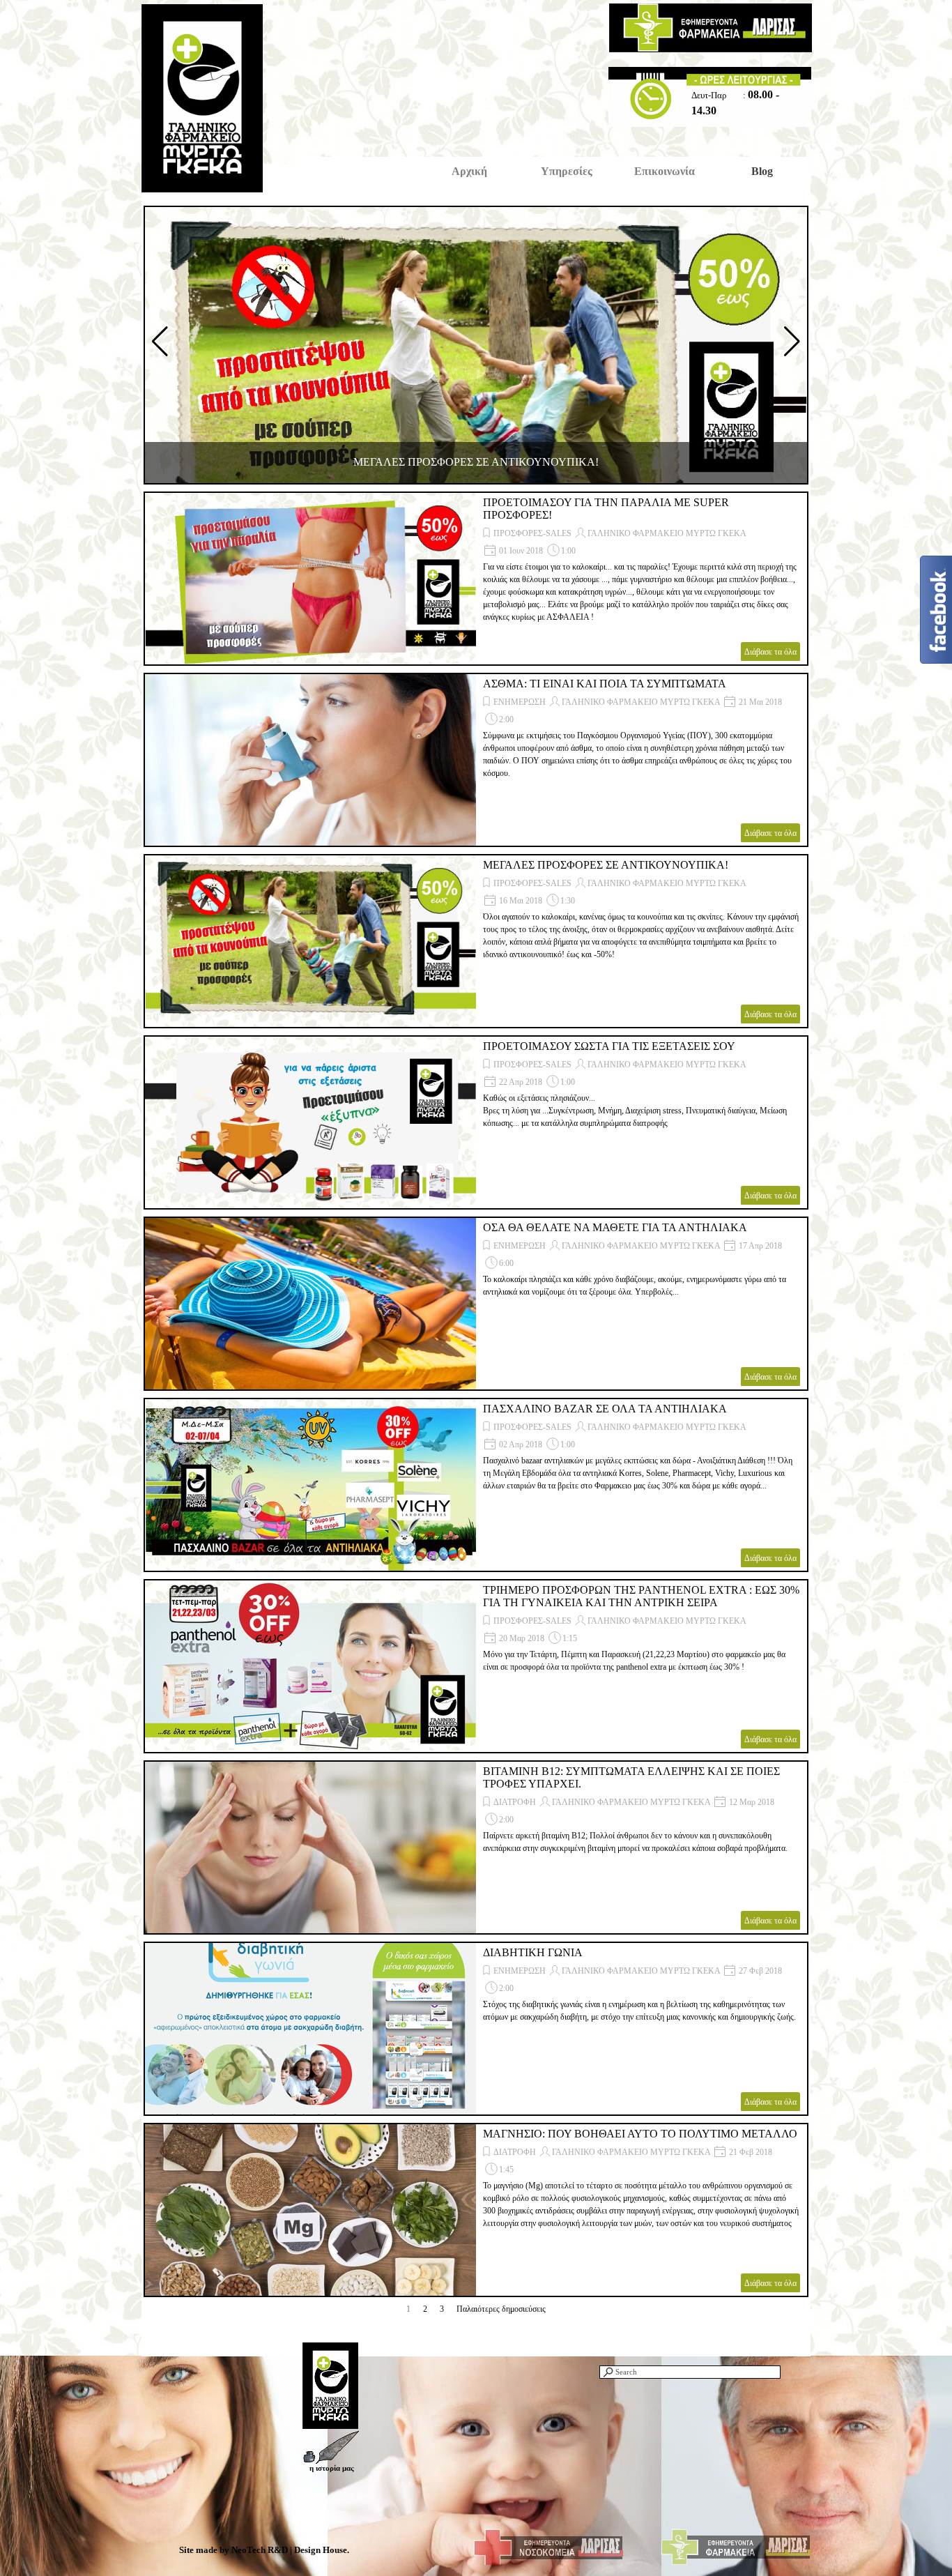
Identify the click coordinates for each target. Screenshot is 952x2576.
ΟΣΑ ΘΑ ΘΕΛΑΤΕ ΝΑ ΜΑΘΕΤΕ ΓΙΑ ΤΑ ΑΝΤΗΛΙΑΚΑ (615, 1227)
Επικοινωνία (665, 171)
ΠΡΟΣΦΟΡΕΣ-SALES (532, 533)
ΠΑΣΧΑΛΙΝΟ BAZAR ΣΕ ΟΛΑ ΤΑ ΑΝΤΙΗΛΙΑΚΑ (605, 1409)
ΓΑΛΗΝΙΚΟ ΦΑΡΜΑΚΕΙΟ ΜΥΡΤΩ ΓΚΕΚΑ (667, 533)
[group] (476, 345)
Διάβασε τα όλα (770, 652)
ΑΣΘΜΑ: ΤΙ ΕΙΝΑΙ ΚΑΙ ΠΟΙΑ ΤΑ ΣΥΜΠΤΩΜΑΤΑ (605, 684)
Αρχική (469, 171)
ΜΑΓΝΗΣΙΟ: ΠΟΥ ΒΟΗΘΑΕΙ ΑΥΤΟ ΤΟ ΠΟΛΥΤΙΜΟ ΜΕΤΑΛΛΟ (640, 2134)
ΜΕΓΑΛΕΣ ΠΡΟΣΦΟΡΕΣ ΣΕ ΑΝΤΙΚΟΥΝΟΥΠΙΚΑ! (476, 462)
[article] (476, 579)
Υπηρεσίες (567, 171)
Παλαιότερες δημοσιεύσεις (501, 2309)
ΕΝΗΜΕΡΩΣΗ (520, 702)
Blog (762, 171)
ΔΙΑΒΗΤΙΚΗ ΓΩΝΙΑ (533, 1952)
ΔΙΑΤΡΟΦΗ (515, 1802)
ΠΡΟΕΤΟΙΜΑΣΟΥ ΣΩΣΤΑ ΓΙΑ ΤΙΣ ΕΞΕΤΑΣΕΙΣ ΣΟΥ (609, 1046)
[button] (160, 342)
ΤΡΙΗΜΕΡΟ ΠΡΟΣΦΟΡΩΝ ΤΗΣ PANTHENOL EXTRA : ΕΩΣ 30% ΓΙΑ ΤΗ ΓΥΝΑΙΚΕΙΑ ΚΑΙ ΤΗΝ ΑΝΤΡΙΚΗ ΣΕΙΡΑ (641, 1596)
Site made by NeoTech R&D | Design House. (264, 2550)
